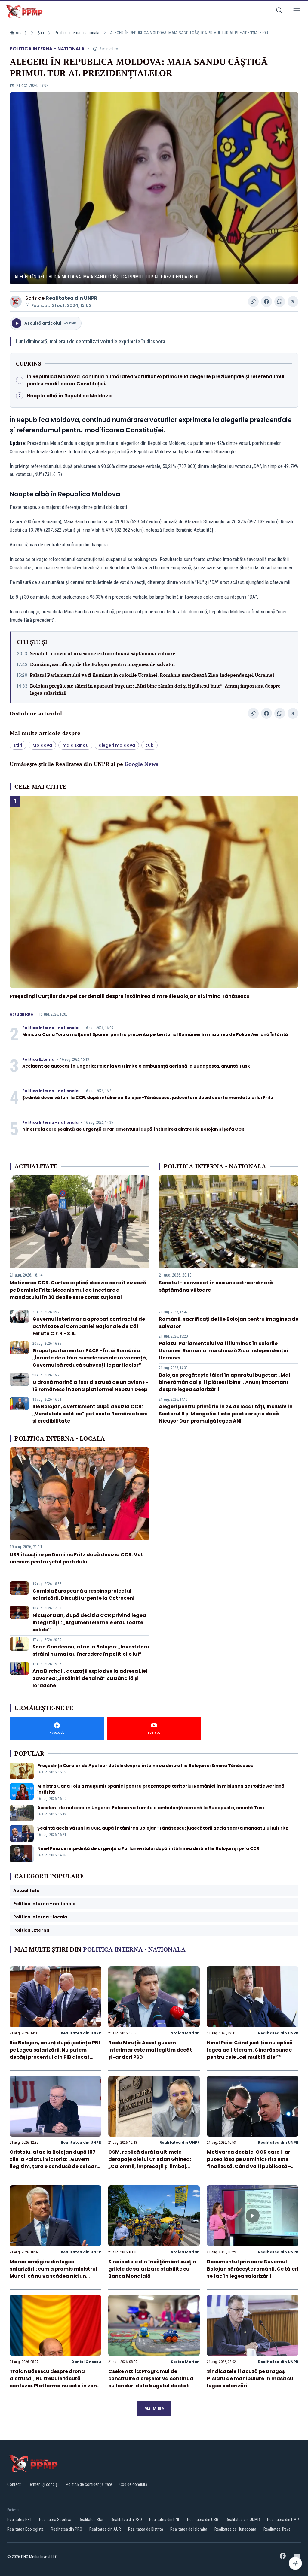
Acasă (21, 33)
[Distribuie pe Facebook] (266, 302)
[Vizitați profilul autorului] (16, 302)
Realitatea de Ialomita (189, 2529)
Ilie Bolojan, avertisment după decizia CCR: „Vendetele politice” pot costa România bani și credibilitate (90, 1414)
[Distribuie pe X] (293, 302)
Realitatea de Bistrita (146, 2529)
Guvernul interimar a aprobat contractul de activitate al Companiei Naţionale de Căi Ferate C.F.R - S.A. (89, 1326)
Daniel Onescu (86, 2362)
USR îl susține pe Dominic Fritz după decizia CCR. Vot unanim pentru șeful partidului (76, 1558)
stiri (18, 745)
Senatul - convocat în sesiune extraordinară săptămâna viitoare (103, 653)
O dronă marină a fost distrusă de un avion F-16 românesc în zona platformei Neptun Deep (90, 1386)
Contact (14, 2484)
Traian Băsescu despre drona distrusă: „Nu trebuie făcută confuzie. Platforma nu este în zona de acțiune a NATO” (55, 2382)
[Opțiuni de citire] (295, 2563)
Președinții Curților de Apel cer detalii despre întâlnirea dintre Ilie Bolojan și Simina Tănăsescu (130, 996)
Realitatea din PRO (66, 2529)
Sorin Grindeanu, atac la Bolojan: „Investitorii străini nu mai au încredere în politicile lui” (91, 1650)
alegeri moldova (117, 745)
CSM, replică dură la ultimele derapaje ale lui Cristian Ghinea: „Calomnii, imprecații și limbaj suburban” (150, 2163)
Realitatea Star (91, 2520)
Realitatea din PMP (283, 2520)
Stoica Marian (185, 2033)
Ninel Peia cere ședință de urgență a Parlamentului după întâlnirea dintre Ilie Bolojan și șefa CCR (133, 1129)
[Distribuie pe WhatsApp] (280, 302)
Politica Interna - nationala (77, 33)
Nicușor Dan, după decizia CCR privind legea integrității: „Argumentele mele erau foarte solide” (89, 1622)
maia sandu (75, 745)
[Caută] (279, 11)
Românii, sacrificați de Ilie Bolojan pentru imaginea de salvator (103, 664)
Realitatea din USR (203, 2520)
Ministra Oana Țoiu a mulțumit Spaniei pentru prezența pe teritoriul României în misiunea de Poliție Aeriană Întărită (155, 1034)
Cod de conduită (133, 2484)
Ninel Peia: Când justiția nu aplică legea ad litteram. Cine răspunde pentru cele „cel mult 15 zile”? (250, 2050)
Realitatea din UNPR (72, 298)
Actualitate (21, 1014)
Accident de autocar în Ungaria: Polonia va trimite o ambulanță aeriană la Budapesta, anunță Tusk (136, 1066)
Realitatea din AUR (105, 2529)
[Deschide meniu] (297, 11)
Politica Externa (38, 1059)
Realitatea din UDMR (243, 2520)
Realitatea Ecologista (25, 2529)
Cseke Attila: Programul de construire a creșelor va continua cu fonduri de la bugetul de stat (151, 2379)
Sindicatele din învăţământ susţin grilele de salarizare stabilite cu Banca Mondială (152, 2269)
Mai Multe (154, 2409)
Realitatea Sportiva (55, 2520)
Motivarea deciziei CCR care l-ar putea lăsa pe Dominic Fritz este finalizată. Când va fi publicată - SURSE (249, 2163)
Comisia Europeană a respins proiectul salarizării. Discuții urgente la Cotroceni (83, 1595)
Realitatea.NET (20, 2520)
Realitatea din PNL (165, 2520)
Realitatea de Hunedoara (235, 2529)
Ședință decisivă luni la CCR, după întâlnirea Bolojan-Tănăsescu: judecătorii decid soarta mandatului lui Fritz (148, 1098)
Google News (141, 764)
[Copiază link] (253, 302)
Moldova (42, 745)
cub (149, 745)
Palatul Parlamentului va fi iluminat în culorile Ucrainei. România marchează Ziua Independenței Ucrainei (152, 675)
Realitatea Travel (277, 2529)
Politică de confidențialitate (89, 2484)
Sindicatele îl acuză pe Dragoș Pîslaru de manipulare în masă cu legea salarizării (250, 2379)
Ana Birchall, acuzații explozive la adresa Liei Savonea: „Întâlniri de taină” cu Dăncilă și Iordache (90, 1678)
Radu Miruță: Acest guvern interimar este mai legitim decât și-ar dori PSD (150, 2050)
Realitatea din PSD (126, 2520)
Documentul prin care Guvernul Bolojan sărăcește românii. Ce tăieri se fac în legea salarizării (253, 2269)
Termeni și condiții (43, 2484)
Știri (41, 33)
